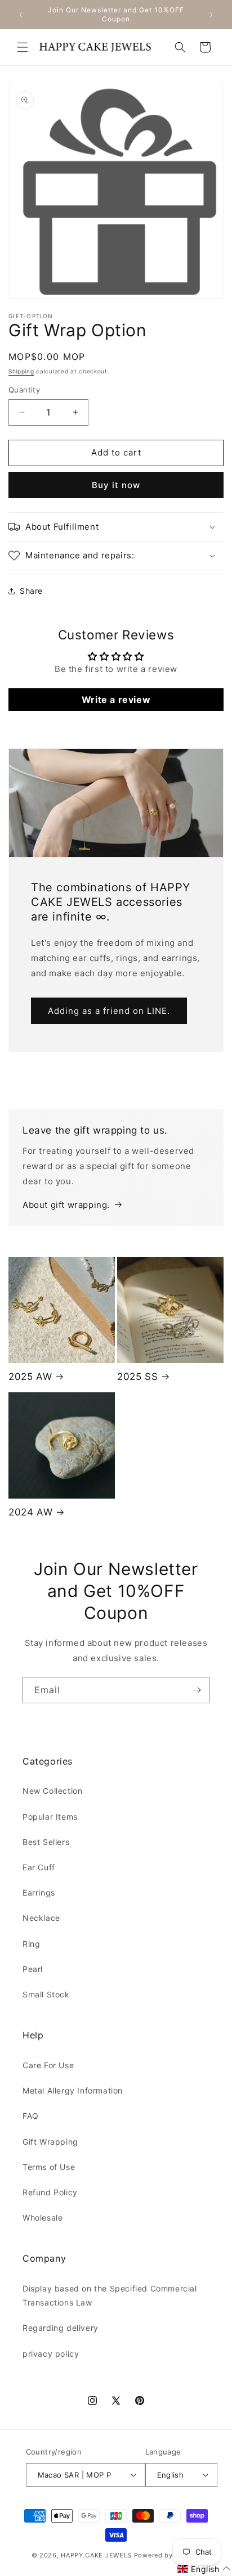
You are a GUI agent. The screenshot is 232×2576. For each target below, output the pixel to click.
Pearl (33, 1969)
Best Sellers (46, 1842)
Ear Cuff (39, 1867)
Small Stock (46, 1994)
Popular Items (50, 1817)
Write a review (116, 700)
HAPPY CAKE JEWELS (96, 2555)
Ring (31, 1944)
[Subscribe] (197, 1690)
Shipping (21, 371)
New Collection (52, 1791)
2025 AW (30, 1377)
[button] (23, 47)
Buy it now (116, 485)
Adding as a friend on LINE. (109, 1010)
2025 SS (137, 1377)
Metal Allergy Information (73, 2090)
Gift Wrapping (50, 2142)
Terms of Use (49, 2167)
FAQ (31, 2116)
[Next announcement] (211, 15)
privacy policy (51, 2354)
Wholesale (43, 2218)
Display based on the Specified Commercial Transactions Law (110, 2295)
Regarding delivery (61, 2328)
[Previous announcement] (21, 15)
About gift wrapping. (66, 1205)
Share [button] (31, 591)
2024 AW (30, 1512)
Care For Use (48, 2065)
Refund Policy (50, 2192)
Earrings (39, 1892)
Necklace (41, 1918)
